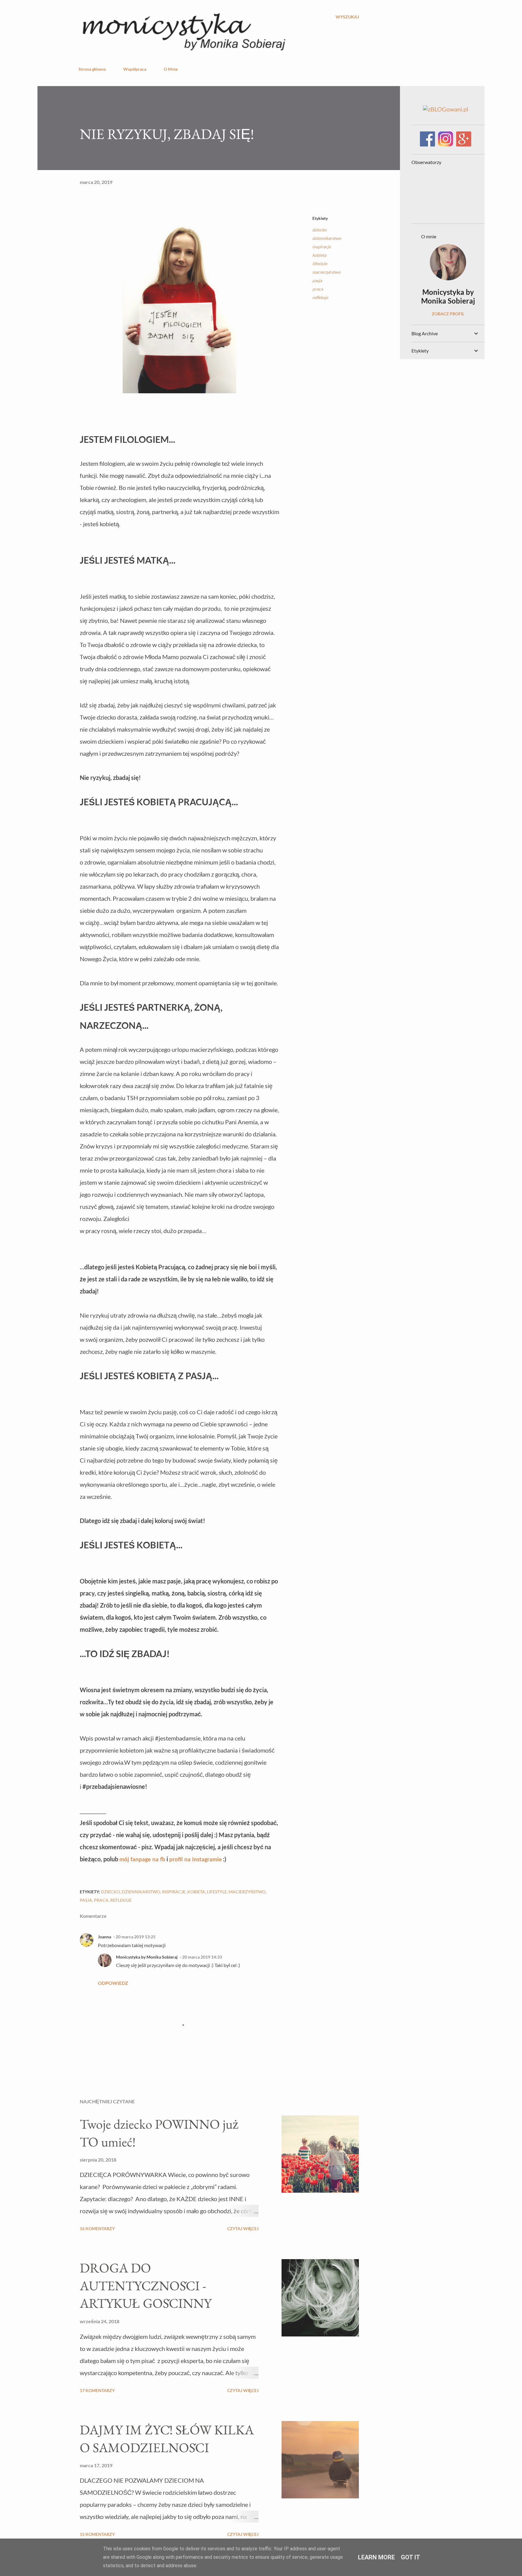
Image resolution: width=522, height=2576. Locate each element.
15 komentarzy (97, 2534)
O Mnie (171, 69)
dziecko (319, 230)
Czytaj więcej (243, 2228)
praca (318, 289)
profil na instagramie (195, 1860)
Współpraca (135, 69)
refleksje (320, 297)
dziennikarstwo (327, 238)
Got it (411, 2557)
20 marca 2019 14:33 (202, 1957)
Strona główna (92, 69)
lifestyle (320, 264)
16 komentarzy (97, 2228)
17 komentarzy (97, 2390)
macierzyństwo (326, 272)
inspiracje (322, 247)
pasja (317, 280)
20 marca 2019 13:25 (136, 1937)
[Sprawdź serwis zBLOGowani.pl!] (446, 109)
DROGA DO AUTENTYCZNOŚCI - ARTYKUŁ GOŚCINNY (146, 2285)
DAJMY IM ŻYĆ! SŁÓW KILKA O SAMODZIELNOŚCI (167, 2439)
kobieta (319, 255)
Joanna (105, 1937)
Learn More (376, 2557)
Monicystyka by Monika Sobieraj (147, 1957)
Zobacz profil (448, 314)
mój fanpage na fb (142, 1860)
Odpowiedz (113, 1983)
